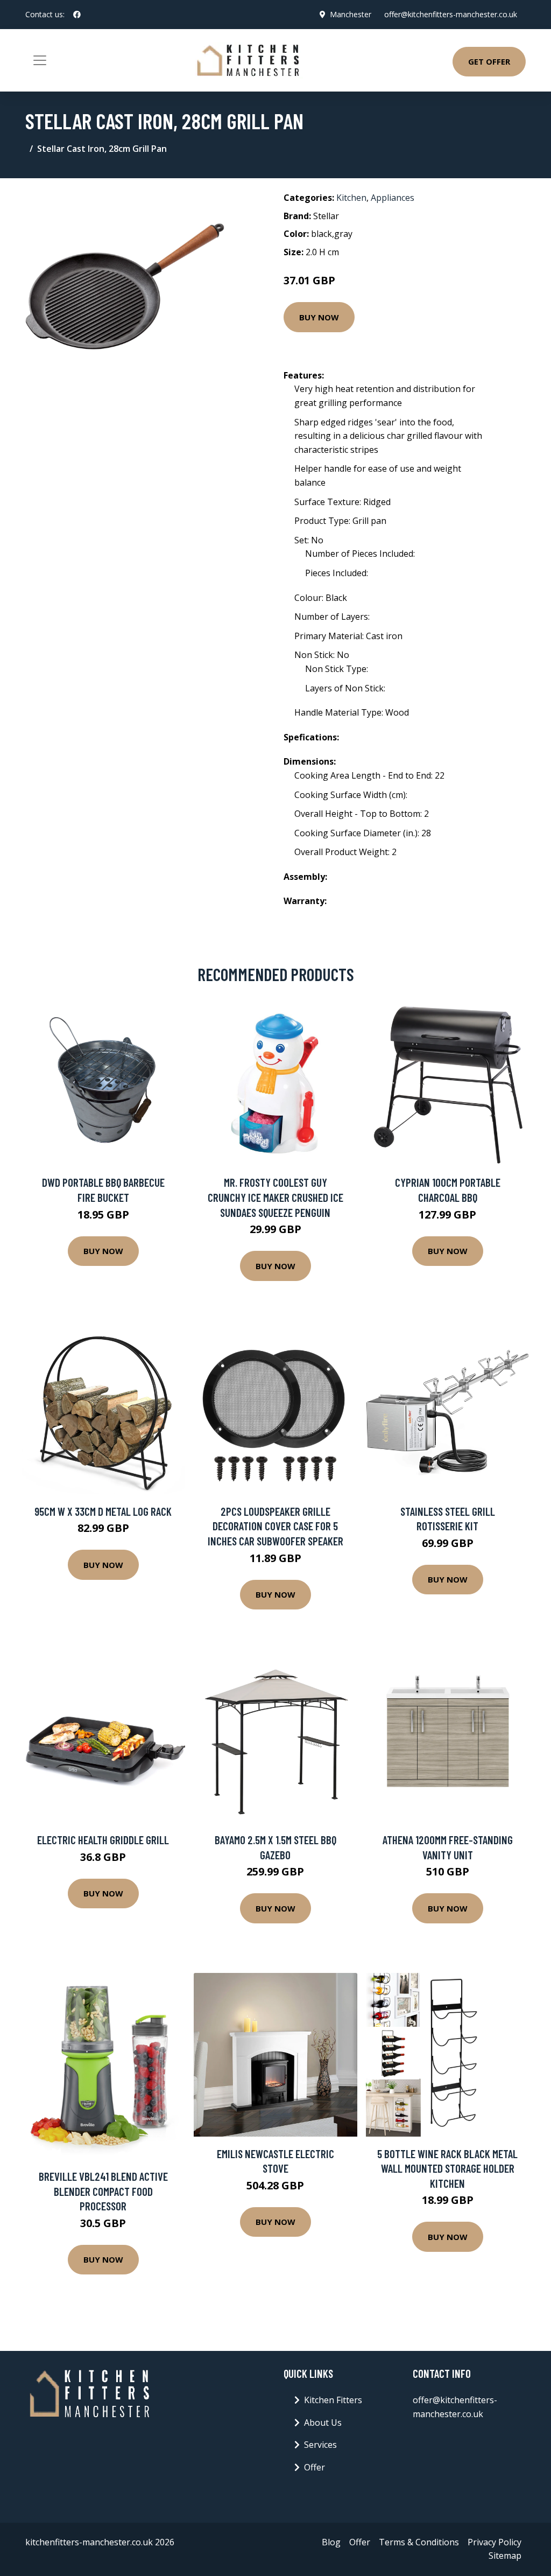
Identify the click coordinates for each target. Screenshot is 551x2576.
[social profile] (77, 15)
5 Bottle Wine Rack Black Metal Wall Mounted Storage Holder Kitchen (447, 2168)
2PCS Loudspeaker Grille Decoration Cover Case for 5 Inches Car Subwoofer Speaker (275, 1526)
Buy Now (319, 317)
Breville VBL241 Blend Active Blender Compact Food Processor (103, 2191)
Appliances (393, 198)
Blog (331, 2542)
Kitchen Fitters (333, 2400)
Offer (315, 2467)
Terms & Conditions (419, 2542)
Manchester (351, 14)
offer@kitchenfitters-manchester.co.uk (451, 14)
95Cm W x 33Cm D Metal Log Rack (103, 1511)
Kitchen (351, 198)
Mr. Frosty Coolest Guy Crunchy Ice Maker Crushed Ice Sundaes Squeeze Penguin (275, 1197)
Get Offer (489, 61)
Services (320, 2445)
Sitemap (505, 2556)
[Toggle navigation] (40, 60)
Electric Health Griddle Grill (103, 1840)
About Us (323, 2423)
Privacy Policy (495, 2542)
